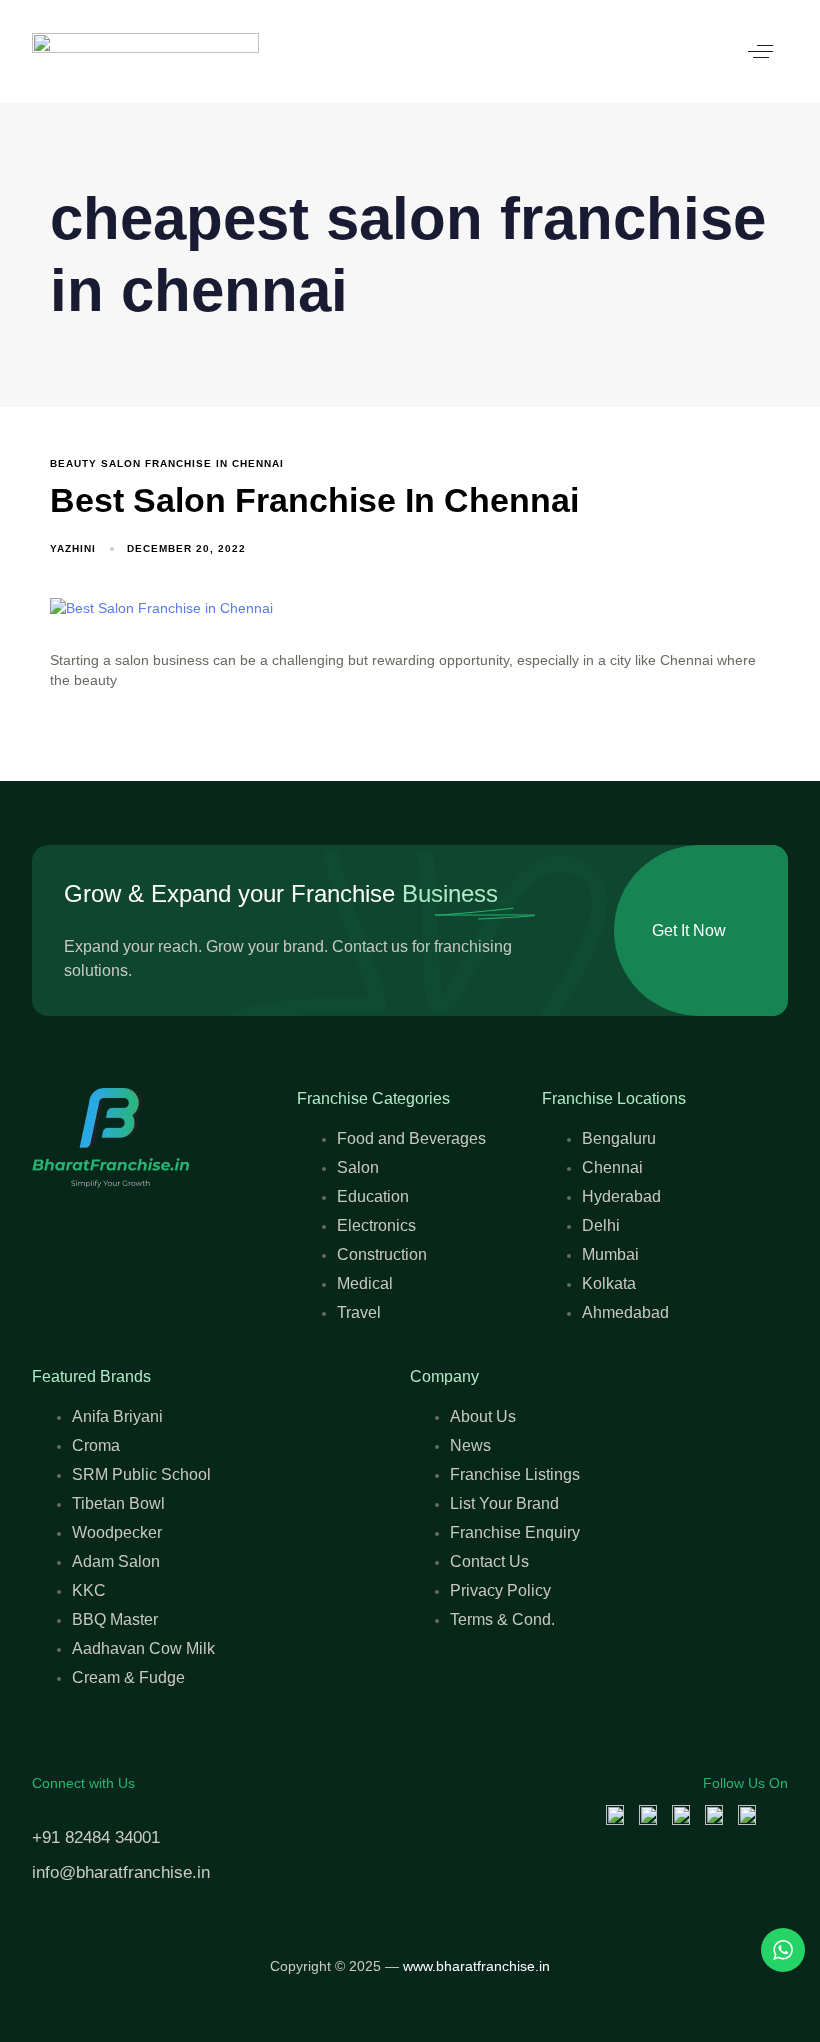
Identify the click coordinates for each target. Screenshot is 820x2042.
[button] (760, 51)
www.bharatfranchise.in (476, 1966)
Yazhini (73, 548)
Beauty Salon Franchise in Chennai (167, 463)
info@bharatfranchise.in (121, 1872)
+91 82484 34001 (96, 1837)
